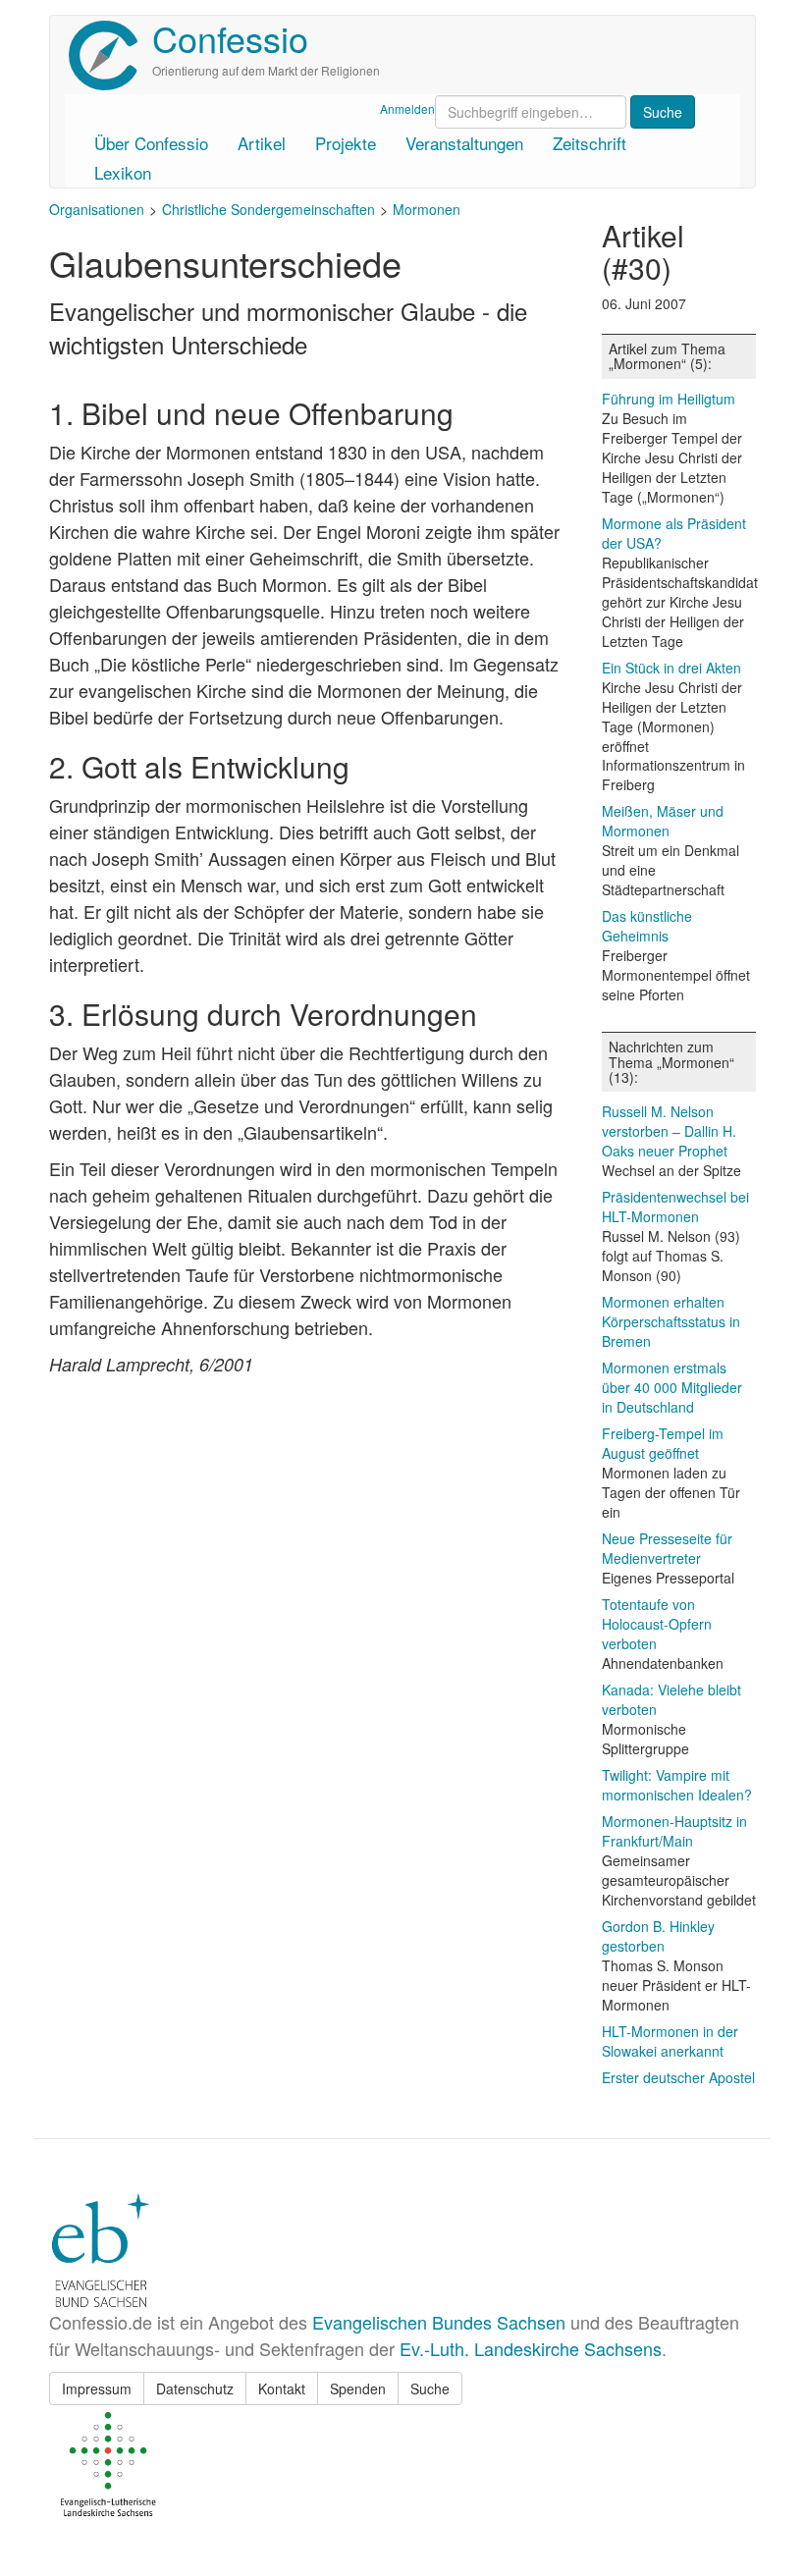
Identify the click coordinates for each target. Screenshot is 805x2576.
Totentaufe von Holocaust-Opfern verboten (657, 1624)
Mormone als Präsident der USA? (674, 533)
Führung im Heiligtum (669, 399)
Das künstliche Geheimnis (647, 926)
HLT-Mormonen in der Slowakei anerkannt (670, 2041)
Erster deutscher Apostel (678, 2077)
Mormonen (427, 209)
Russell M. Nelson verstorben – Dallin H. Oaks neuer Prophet (669, 1131)
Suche (430, 2388)
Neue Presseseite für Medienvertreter (667, 1548)
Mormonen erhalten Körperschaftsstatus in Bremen (671, 1321)
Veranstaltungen (464, 143)
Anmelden (407, 108)
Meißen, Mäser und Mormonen (663, 821)
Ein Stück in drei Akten (671, 668)
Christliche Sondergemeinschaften (268, 209)
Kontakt (282, 2388)
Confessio (230, 38)
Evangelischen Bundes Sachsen (439, 2322)
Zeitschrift (590, 143)
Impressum (97, 2388)
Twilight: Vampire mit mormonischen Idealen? (677, 1785)
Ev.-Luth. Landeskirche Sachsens (531, 2348)
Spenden (358, 2388)
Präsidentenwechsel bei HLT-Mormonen (675, 1207)
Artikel (262, 143)
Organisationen (97, 209)
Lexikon (123, 172)
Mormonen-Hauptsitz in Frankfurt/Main (674, 1831)
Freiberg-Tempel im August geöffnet (663, 1443)
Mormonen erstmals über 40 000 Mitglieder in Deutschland (672, 1387)
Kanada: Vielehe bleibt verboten (671, 1699)
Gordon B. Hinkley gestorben (658, 1936)
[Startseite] (110, 55)
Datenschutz (195, 2388)
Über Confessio (151, 143)
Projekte (346, 143)
